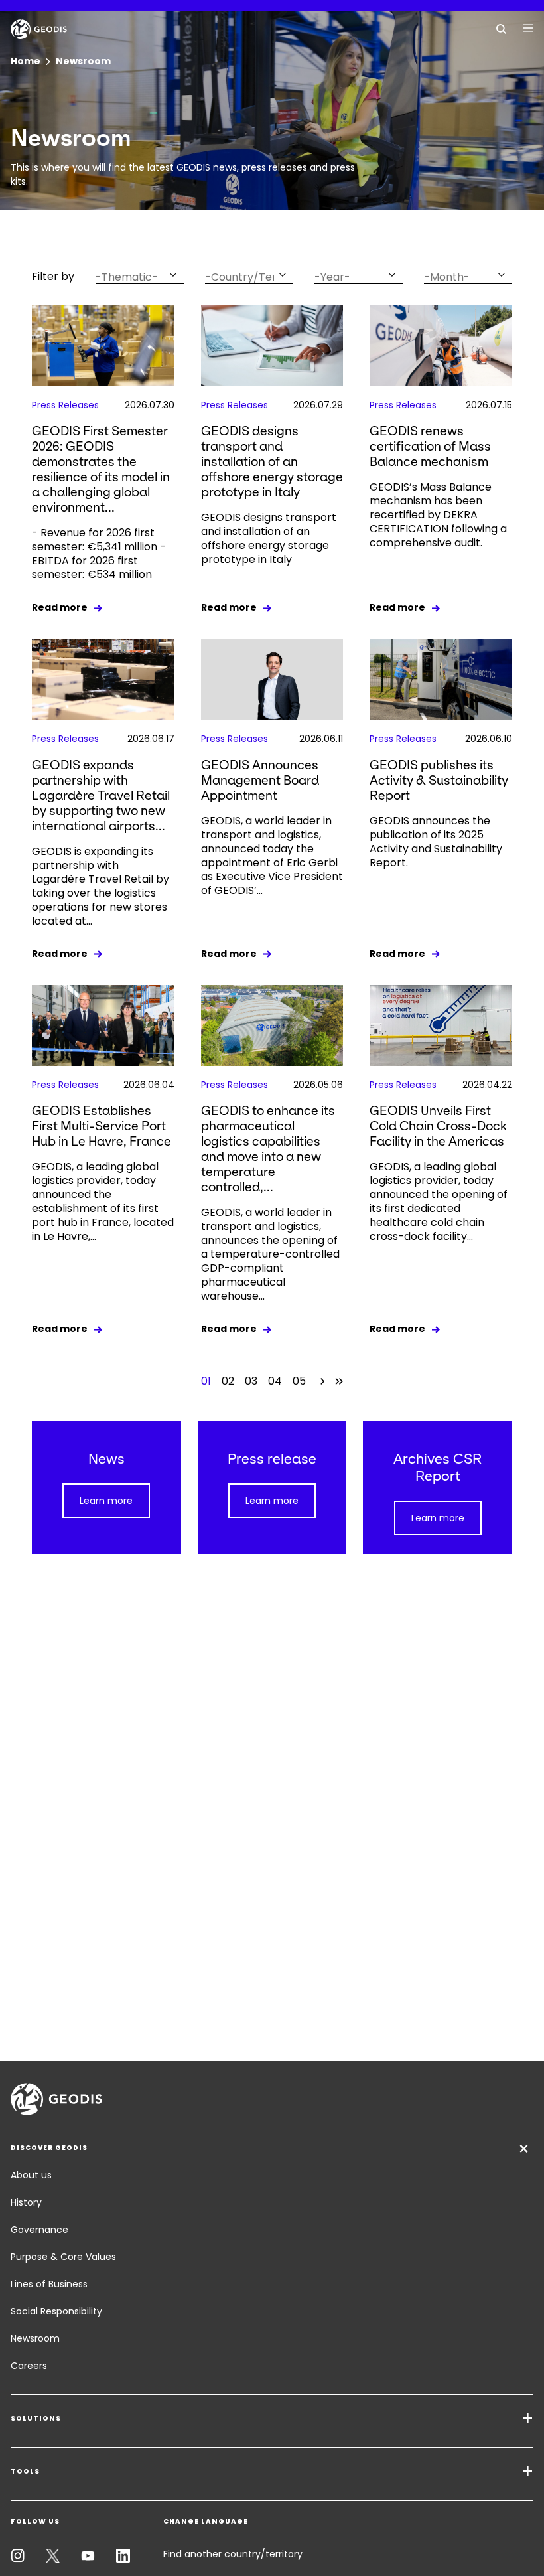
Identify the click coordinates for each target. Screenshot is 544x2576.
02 (228, 1381)
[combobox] (140, 274)
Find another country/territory (233, 2554)
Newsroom (35, 2338)
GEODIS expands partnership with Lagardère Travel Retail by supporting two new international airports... (101, 796)
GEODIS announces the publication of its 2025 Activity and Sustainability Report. (436, 842)
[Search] (502, 28)
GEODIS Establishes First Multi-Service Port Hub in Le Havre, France (102, 1126)
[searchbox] (131, 277)
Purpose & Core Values (63, 2257)
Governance (39, 2230)
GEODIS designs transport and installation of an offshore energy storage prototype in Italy (272, 462)
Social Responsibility (56, 2311)
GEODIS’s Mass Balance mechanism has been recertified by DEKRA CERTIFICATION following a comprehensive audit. (438, 515)
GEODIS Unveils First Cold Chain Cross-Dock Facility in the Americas (438, 1126)
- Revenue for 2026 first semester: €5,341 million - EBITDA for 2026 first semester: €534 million (99, 554)
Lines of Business (49, 2284)
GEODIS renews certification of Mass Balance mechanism (430, 446)
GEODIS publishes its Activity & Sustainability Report (439, 780)
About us (31, 2175)
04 (275, 1381)
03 (251, 1381)
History (26, 2202)
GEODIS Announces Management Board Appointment (260, 780)
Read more (60, 607)
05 (299, 1381)
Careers (29, 2366)
